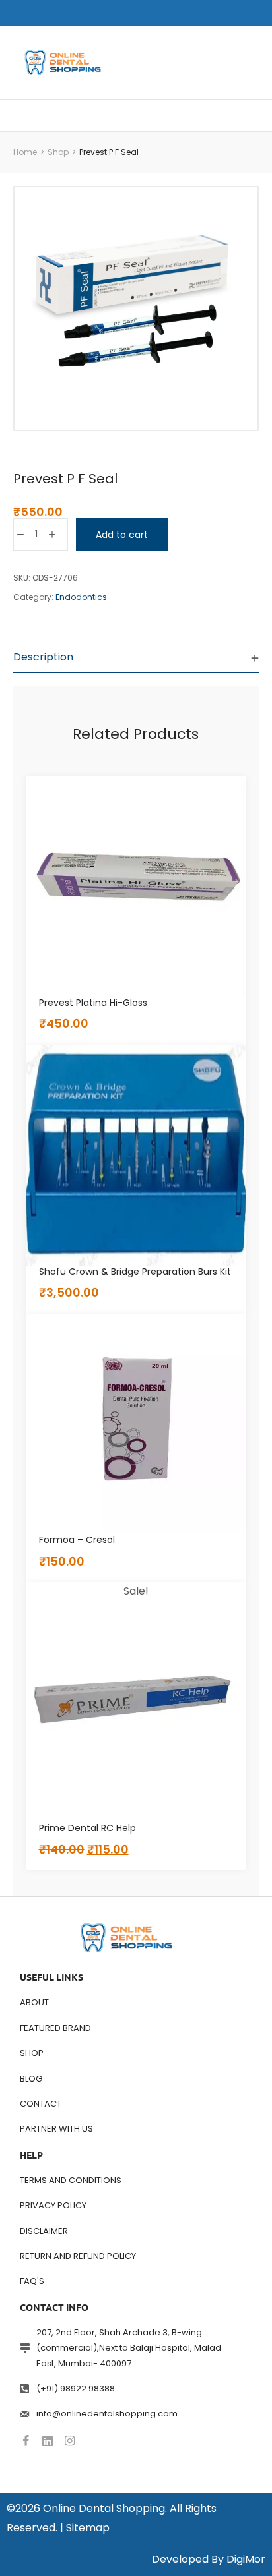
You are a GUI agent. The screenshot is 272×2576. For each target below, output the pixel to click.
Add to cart (122, 535)
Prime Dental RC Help (87, 1828)
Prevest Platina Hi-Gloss (93, 1003)
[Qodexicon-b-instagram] (69, 2441)
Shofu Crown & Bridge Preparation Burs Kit (135, 1272)
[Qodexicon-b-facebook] (26, 2441)
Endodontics (81, 597)
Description (43, 657)
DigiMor (246, 2559)
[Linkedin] (48, 2441)
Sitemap (88, 2528)
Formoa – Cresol (77, 1540)
